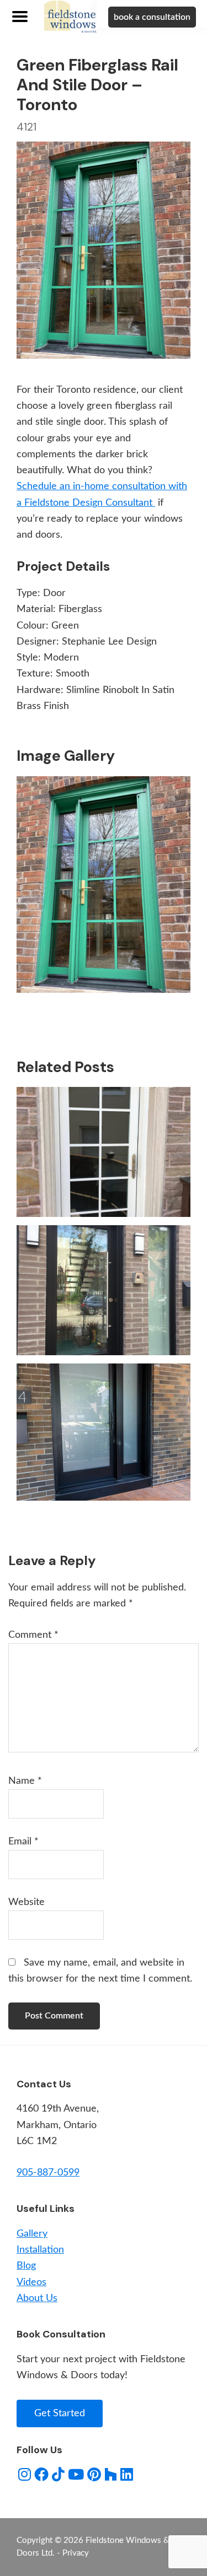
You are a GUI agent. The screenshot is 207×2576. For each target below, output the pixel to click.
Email (23, 1842)
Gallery (32, 2234)
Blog (26, 2266)
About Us (37, 2298)
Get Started (60, 2413)
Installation (40, 2250)
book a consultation (152, 17)
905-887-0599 (48, 2173)
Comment (33, 1635)
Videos (31, 2282)
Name (25, 1781)
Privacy (76, 2553)
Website (26, 1902)
